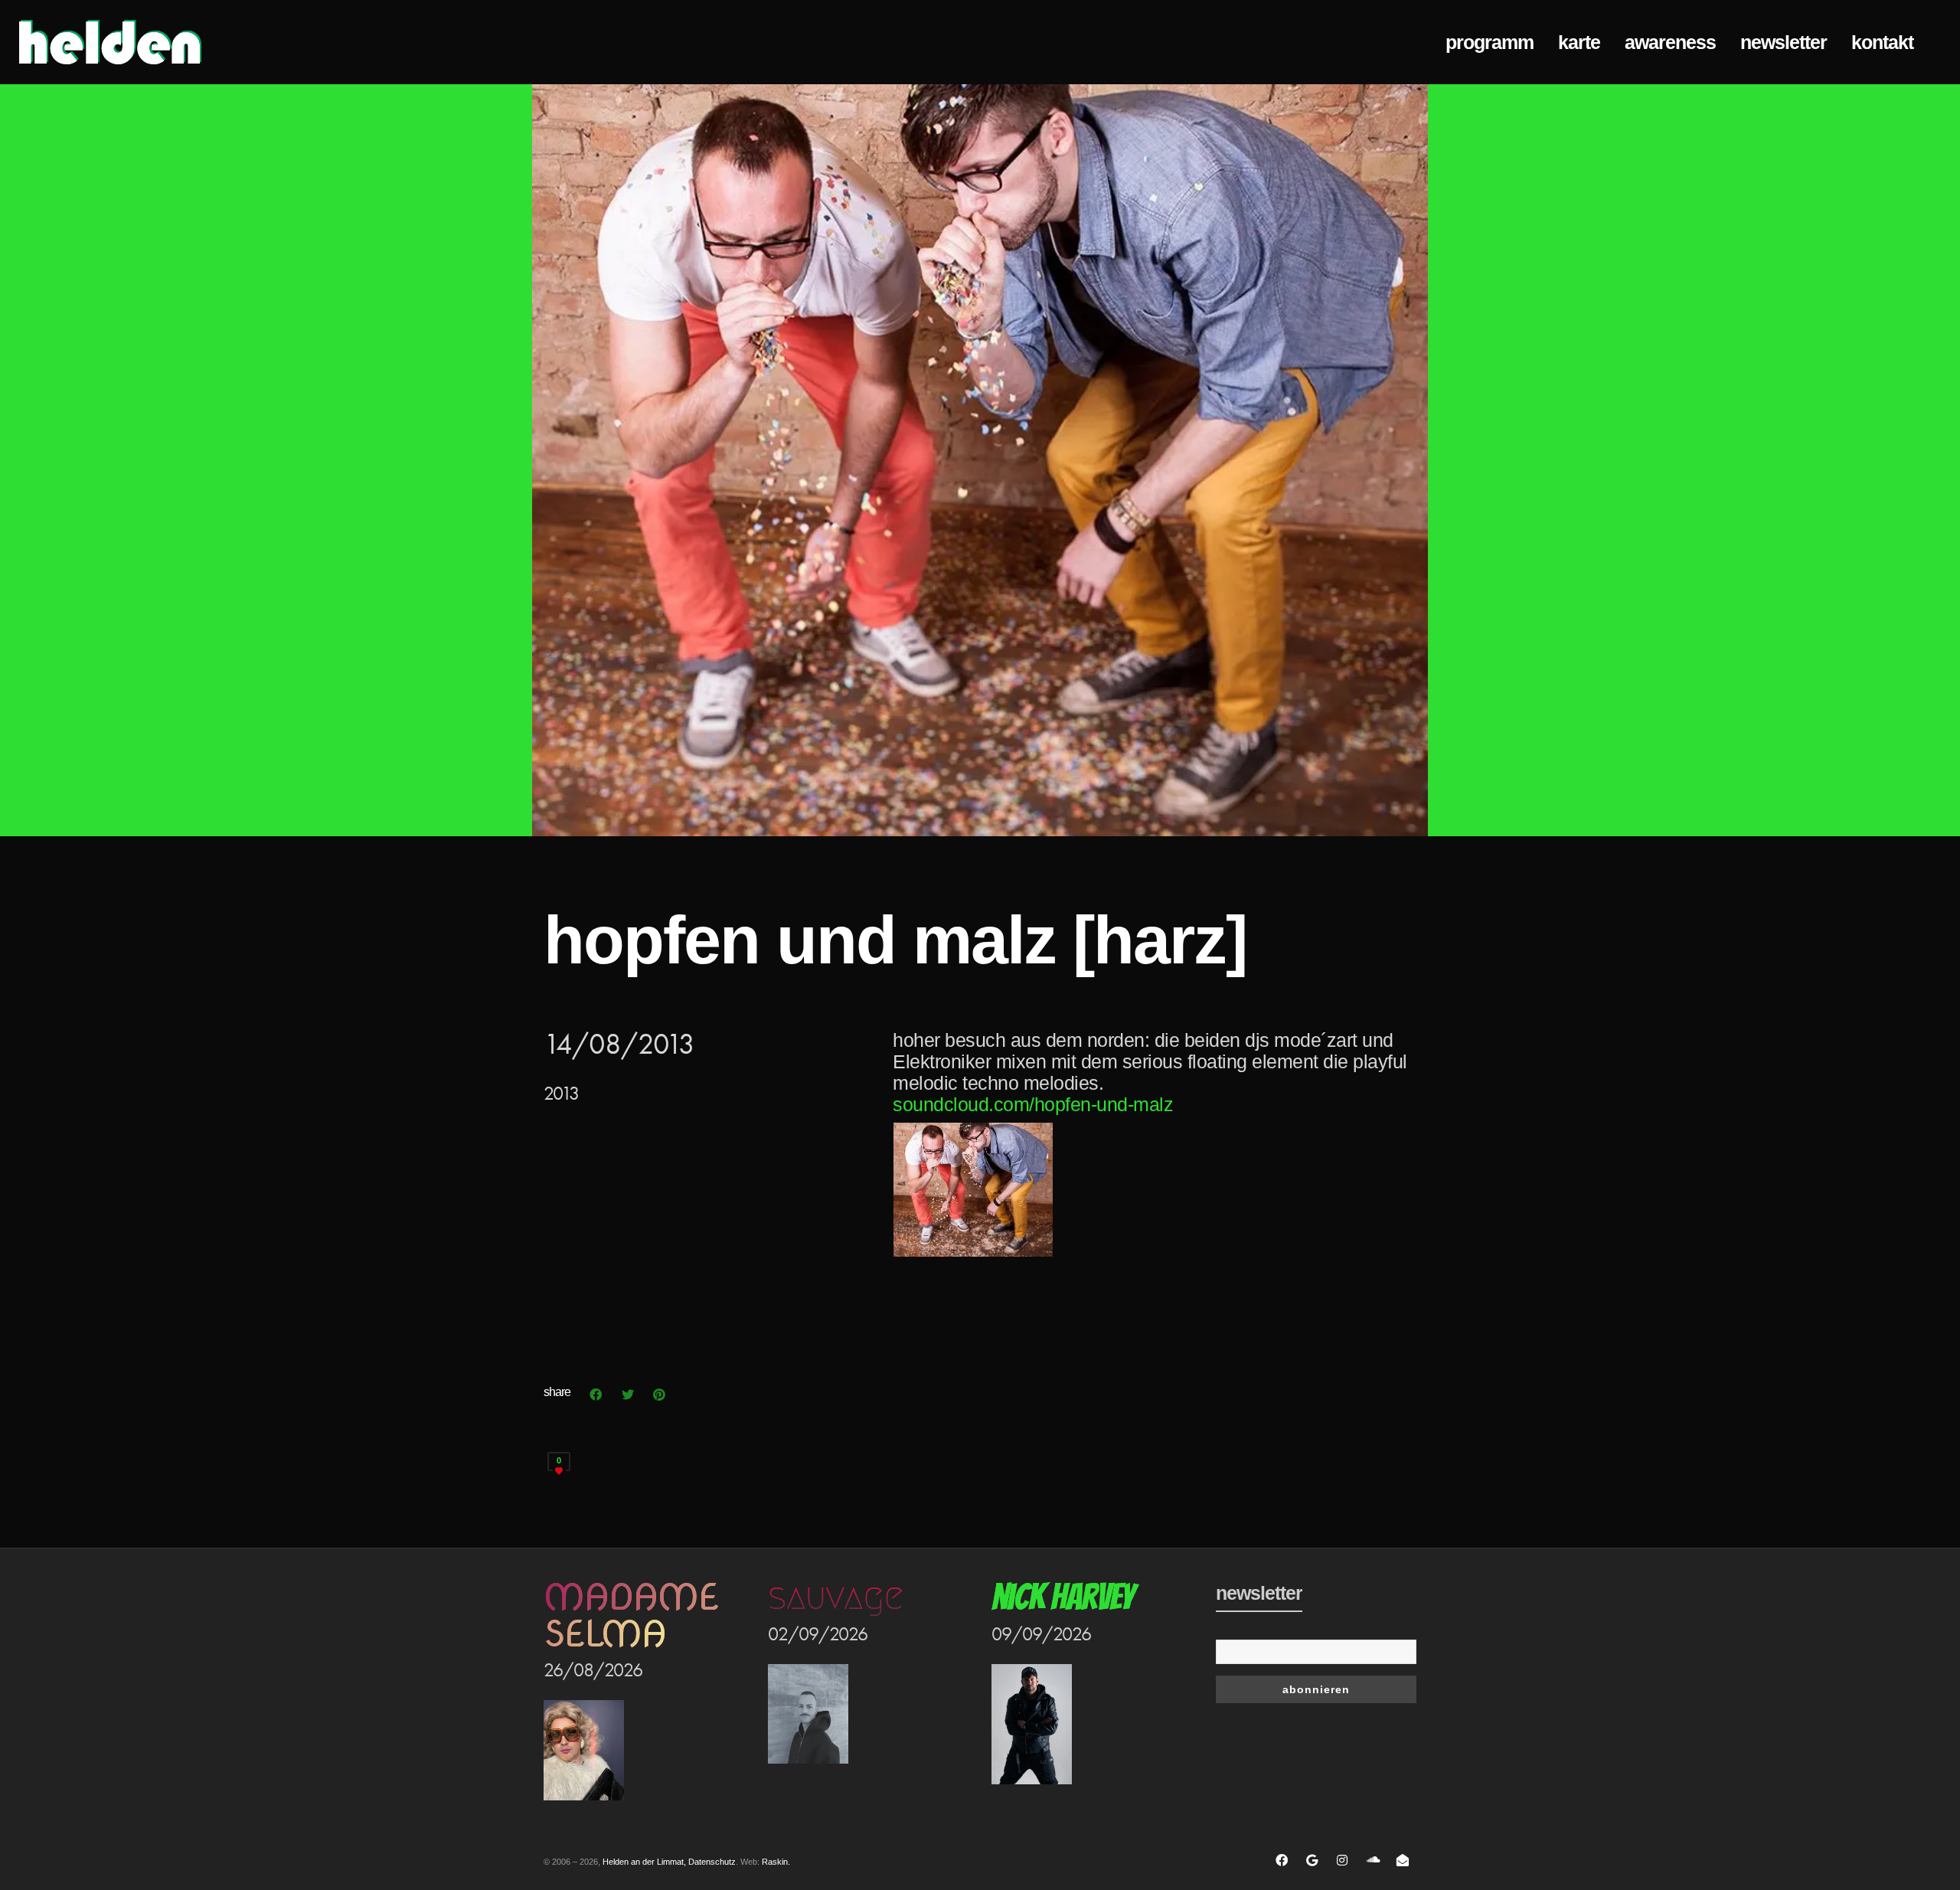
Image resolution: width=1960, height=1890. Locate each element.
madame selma (631, 1615)
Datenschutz (712, 1862)
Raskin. (776, 1862)
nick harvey (1063, 1597)
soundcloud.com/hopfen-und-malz (1033, 1104)
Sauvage (835, 1597)
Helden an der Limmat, (644, 1862)
